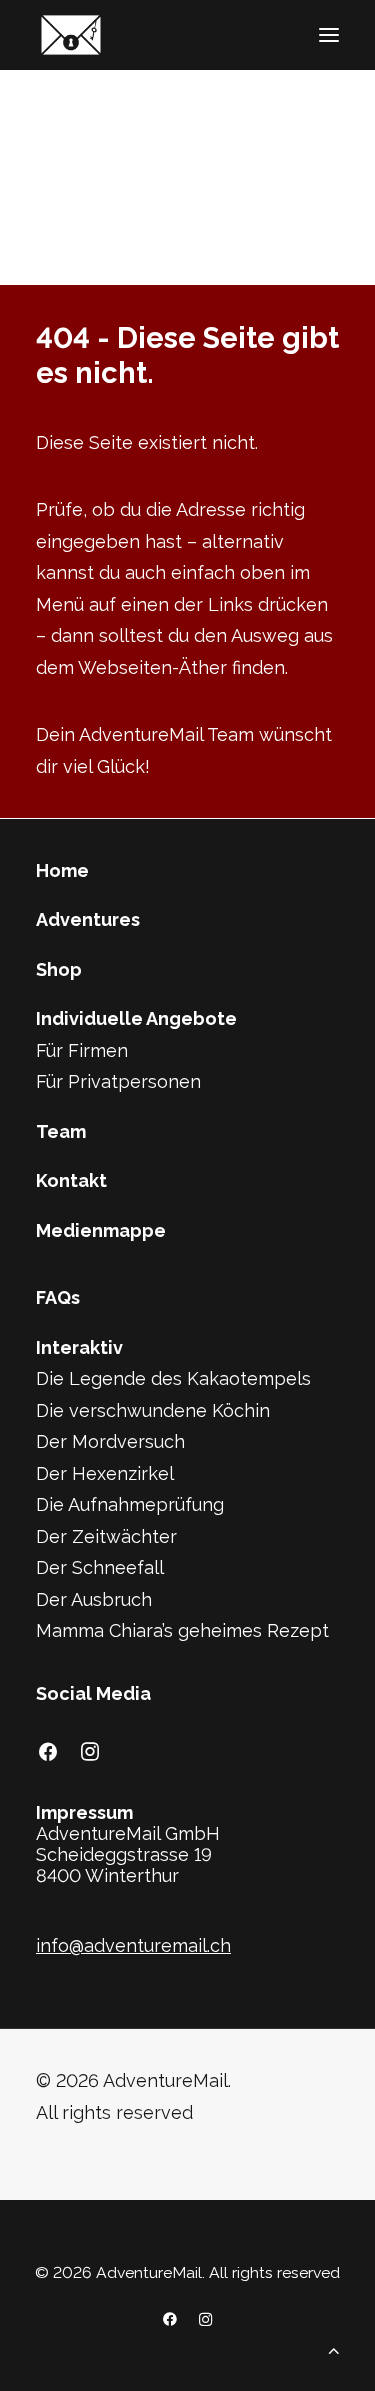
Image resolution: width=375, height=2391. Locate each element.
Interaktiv (79, 1347)
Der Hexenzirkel (105, 1473)
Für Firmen (82, 1050)
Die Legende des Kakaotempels (173, 1378)
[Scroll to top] (334, 2348)
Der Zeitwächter (106, 1536)
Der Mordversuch (110, 1441)
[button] (329, 35)
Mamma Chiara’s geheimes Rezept (182, 1630)
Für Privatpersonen (118, 1081)
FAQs (58, 1297)
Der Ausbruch (94, 1599)
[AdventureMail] (71, 35)
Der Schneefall (100, 1567)
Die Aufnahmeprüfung (130, 1504)
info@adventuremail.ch (133, 1945)
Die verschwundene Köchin (153, 1410)
